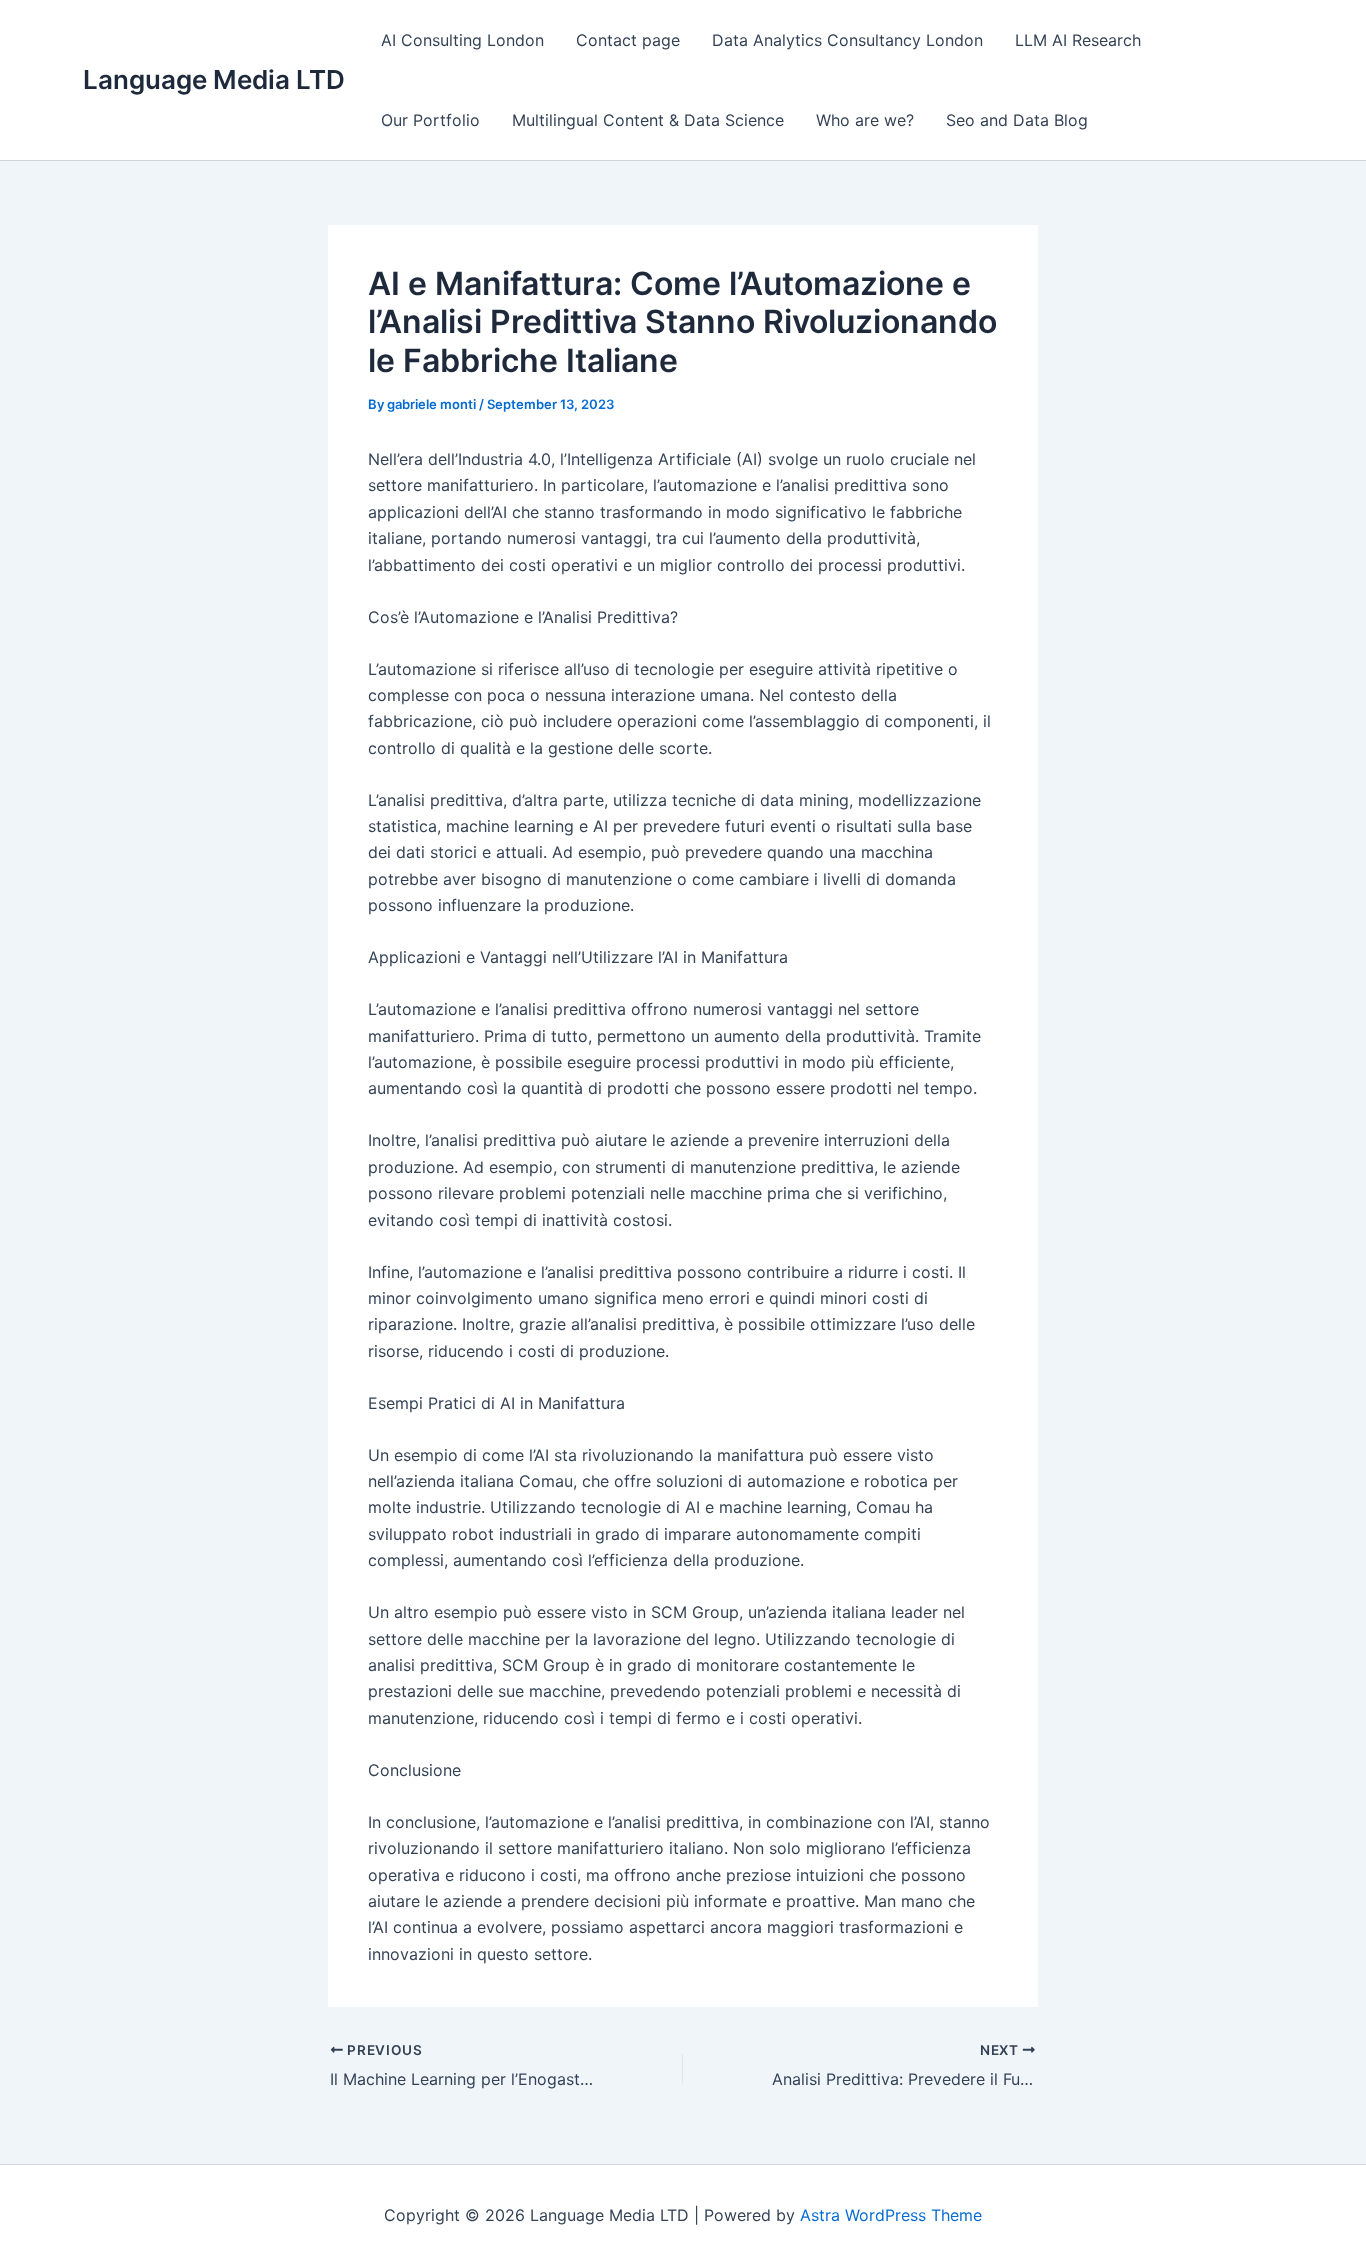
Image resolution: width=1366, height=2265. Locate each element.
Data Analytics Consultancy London (847, 40)
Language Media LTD (214, 79)
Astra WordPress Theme (891, 2215)
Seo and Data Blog (1017, 120)
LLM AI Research (1078, 40)
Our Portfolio (430, 120)
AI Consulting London (462, 40)
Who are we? (865, 120)
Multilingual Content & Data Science (648, 120)
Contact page (628, 40)
